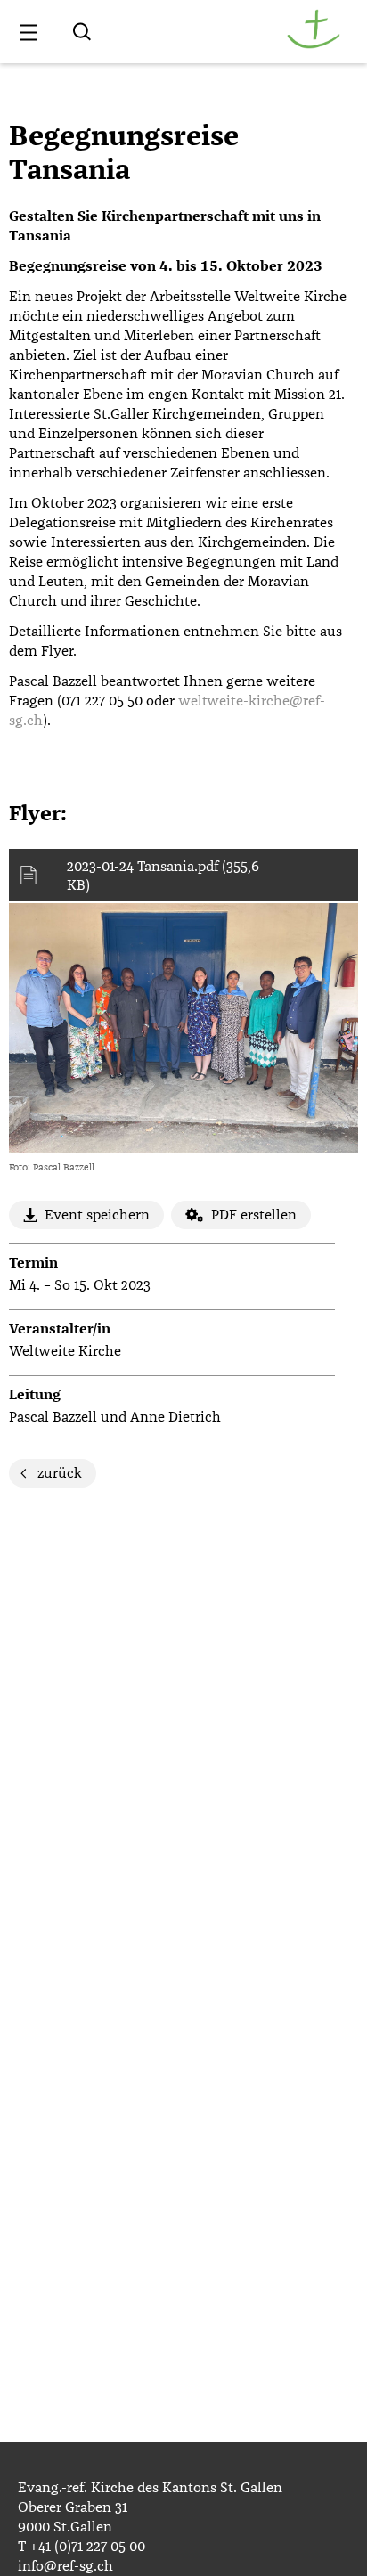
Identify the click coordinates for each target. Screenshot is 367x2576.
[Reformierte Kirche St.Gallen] (314, 45)
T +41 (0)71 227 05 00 (82, 2547)
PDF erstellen (254, 1215)
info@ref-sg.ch (65, 2566)
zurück (60, 1473)
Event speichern (97, 1215)
